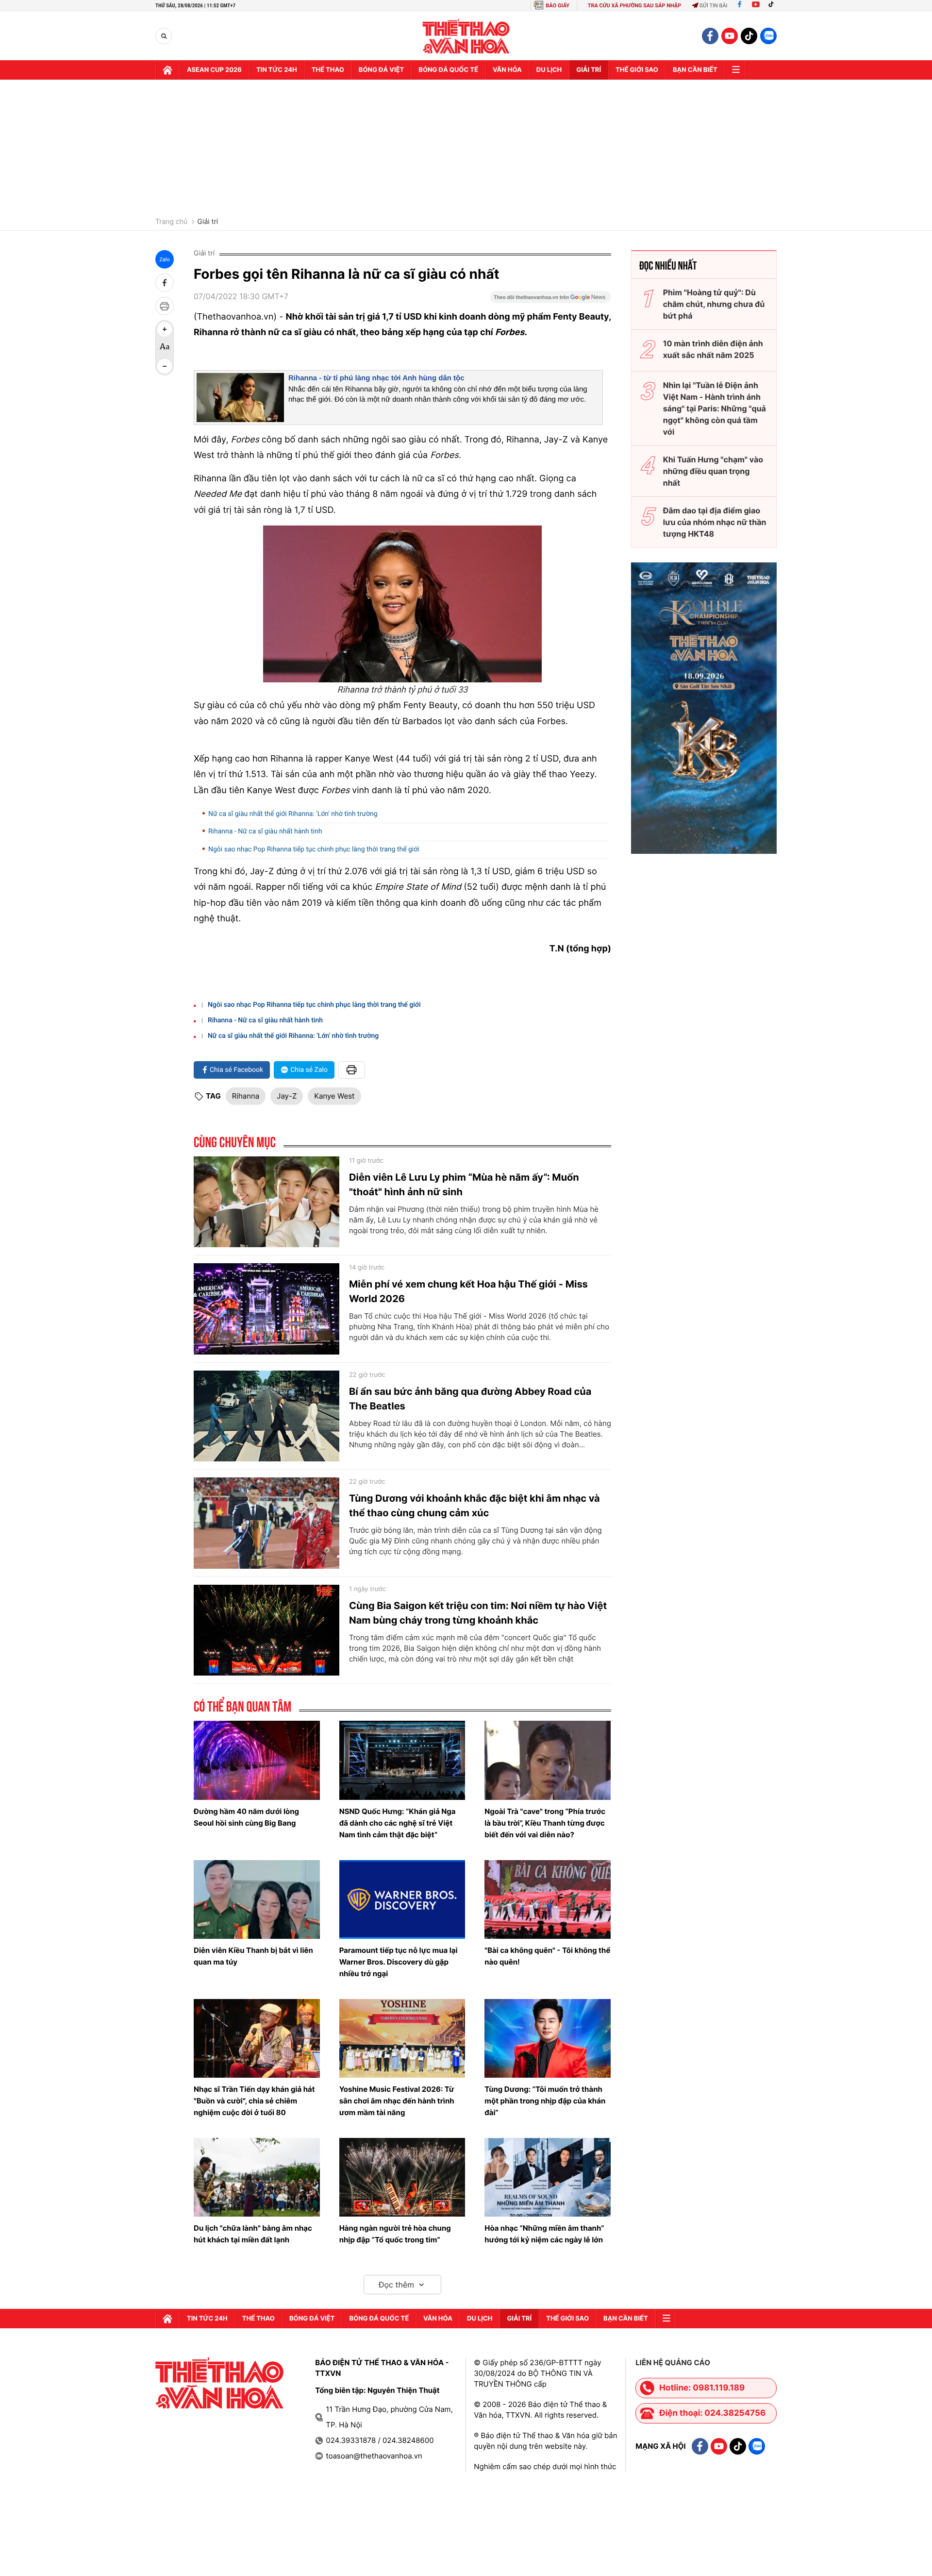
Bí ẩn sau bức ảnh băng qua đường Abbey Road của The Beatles (470, 1399)
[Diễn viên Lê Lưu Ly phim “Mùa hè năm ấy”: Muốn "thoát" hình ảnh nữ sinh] (266, 1202)
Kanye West (334, 1096)
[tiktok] (749, 36)
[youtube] (730, 36)
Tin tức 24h (277, 70)
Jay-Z (287, 1096)
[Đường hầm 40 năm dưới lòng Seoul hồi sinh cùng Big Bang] (257, 1760)
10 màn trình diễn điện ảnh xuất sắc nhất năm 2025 (713, 349)
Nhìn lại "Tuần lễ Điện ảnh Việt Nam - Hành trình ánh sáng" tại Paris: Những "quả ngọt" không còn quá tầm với (715, 408)
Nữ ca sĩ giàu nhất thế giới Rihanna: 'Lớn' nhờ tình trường (293, 814)
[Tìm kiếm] (164, 36)
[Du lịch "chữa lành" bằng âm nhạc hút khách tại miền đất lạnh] (257, 2177)
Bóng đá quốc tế (448, 70)
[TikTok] (773, 6)
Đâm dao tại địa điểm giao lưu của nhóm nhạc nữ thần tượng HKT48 (715, 522)
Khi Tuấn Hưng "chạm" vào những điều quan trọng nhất (713, 471)
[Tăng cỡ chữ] (165, 329)
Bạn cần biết (695, 70)
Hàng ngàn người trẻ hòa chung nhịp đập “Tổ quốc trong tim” (395, 2234)
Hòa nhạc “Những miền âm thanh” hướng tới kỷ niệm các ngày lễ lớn (544, 2234)
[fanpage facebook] (710, 36)
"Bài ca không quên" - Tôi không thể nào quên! (547, 1956)
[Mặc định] (165, 348)
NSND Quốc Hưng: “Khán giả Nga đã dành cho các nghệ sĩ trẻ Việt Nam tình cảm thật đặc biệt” (398, 1823)
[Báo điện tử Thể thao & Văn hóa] (466, 36)
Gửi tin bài (714, 6)
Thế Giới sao (637, 70)
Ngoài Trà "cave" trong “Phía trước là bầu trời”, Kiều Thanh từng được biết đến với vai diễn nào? (545, 1823)
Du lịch (549, 70)
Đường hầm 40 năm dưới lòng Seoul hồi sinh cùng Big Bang (246, 1817)
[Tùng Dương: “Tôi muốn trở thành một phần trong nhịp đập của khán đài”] (548, 2038)
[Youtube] (756, 6)
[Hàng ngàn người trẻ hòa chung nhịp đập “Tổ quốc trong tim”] (402, 2177)
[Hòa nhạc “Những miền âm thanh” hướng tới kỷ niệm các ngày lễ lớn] (548, 2177)
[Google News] (550, 300)
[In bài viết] (165, 306)
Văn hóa (507, 70)
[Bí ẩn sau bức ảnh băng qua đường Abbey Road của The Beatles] (266, 1416)
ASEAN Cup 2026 (214, 70)
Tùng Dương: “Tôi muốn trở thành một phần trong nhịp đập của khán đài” (545, 2101)
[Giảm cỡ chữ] (165, 366)
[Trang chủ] (167, 70)
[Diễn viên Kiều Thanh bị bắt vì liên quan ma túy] (257, 1899)
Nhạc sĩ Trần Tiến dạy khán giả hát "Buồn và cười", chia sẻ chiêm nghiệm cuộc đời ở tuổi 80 (254, 2101)
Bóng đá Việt (381, 70)
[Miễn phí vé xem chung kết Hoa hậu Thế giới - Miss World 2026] (266, 1309)
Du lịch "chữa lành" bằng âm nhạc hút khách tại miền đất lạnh (253, 2234)
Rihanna (246, 1096)
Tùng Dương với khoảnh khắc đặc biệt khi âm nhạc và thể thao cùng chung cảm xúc (474, 1506)
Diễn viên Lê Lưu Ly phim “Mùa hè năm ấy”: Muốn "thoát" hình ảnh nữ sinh (464, 1185)
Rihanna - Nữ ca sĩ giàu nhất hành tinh (265, 831)
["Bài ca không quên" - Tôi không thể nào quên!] (548, 1899)
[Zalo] (768, 36)
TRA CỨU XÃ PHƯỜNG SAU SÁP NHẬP (635, 6)
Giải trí (208, 222)
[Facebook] (740, 6)
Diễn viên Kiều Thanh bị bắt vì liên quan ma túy (253, 1956)
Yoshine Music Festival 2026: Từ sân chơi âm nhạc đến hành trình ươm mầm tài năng (397, 2101)
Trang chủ (171, 222)
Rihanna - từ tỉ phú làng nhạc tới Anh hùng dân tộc (376, 378)
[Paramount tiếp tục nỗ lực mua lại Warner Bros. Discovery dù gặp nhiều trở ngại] (402, 1899)
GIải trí (589, 70)
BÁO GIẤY (558, 6)
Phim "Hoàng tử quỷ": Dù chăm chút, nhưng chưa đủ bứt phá (714, 304)
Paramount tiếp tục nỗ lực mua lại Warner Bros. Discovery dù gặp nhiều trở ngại (399, 1962)
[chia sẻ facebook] (165, 283)
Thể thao (328, 70)
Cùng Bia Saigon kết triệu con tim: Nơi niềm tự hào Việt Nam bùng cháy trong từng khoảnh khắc (478, 1613)
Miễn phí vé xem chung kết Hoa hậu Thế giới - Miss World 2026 (468, 1291)
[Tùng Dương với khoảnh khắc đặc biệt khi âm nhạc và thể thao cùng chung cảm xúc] (266, 1523)
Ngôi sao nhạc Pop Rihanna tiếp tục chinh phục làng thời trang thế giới (314, 849)
